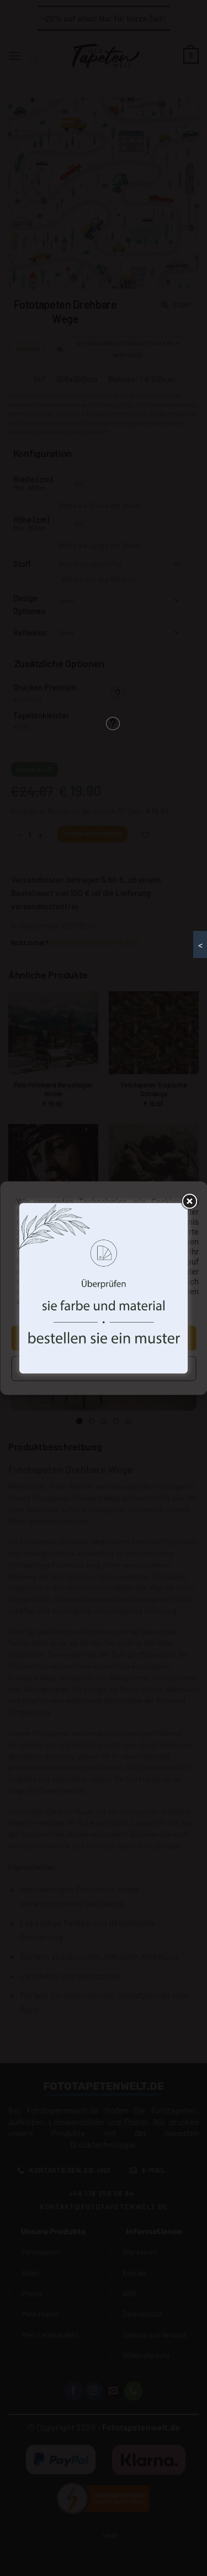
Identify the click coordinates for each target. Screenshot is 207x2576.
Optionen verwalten (103, 1368)
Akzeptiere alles (104, 1338)
